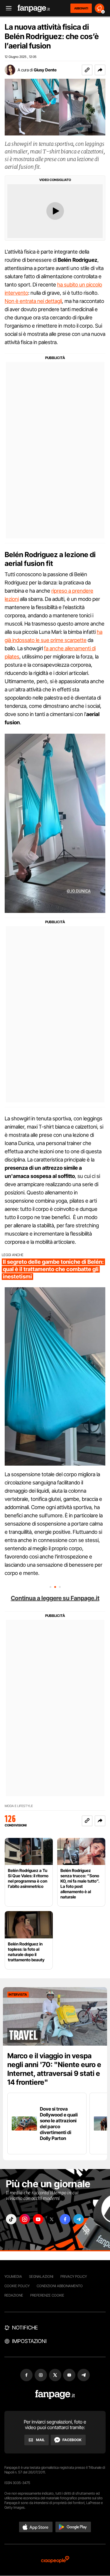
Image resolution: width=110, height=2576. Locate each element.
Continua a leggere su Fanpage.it (55, 1598)
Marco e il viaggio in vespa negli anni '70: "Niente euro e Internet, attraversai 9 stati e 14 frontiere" (54, 2069)
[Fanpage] (55, 2395)
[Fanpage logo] (34, 8)
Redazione (14, 2295)
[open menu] (7, 8)
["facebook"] (65, 2219)
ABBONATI (81, 8)
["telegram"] (79, 2219)
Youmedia (13, 2276)
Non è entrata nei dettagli (33, 301)
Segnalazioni (41, 2276)
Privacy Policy (74, 2276)
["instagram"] (25, 2219)
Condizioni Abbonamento (60, 2286)
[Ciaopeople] (55, 2560)
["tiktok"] (11, 2219)
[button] (100, 70)
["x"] (52, 2219)
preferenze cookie (47, 2295)
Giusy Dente (45, 70)
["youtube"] (38, 2219)
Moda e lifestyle (19, 1806)
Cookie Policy (17, 2286)
